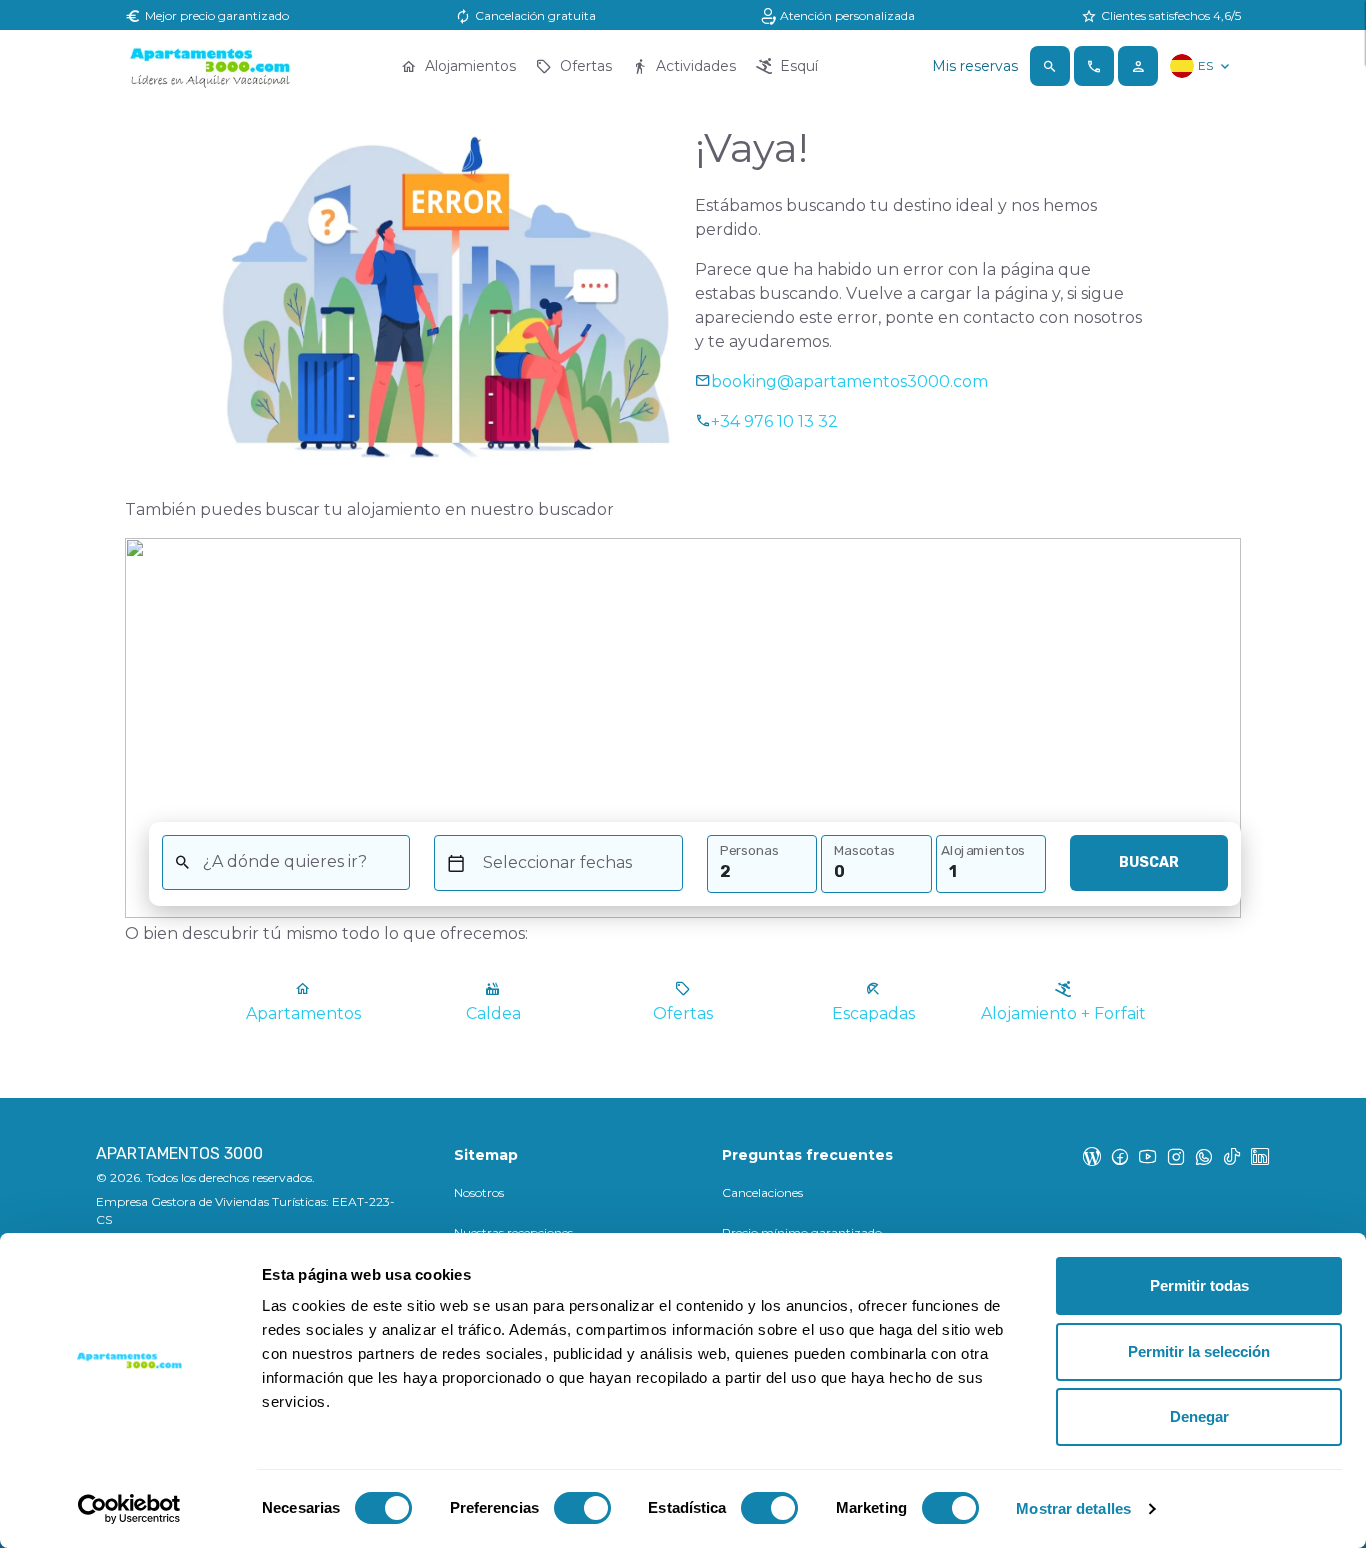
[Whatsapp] (1204, 1156)
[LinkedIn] (1260, 1156)
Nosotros (479, 1192)
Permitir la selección (1199, 1351)
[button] (1050, 66)
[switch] (582, 1508)
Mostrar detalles (1073, 1508)
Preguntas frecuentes (807, 1155)
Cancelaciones (762, 1192)
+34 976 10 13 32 (774, 421)
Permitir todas (1199, 1285)
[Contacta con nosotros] (1094, 66)
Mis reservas (975, 66)
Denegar (1199, 1416)
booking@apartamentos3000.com (849, 381)
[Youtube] (1148, 1156)
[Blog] (1092, 1156)
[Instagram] (1176, 1156)
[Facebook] (1120, 1156)
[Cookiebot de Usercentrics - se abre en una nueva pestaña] (129, 1509)
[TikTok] (1232, 1156)
